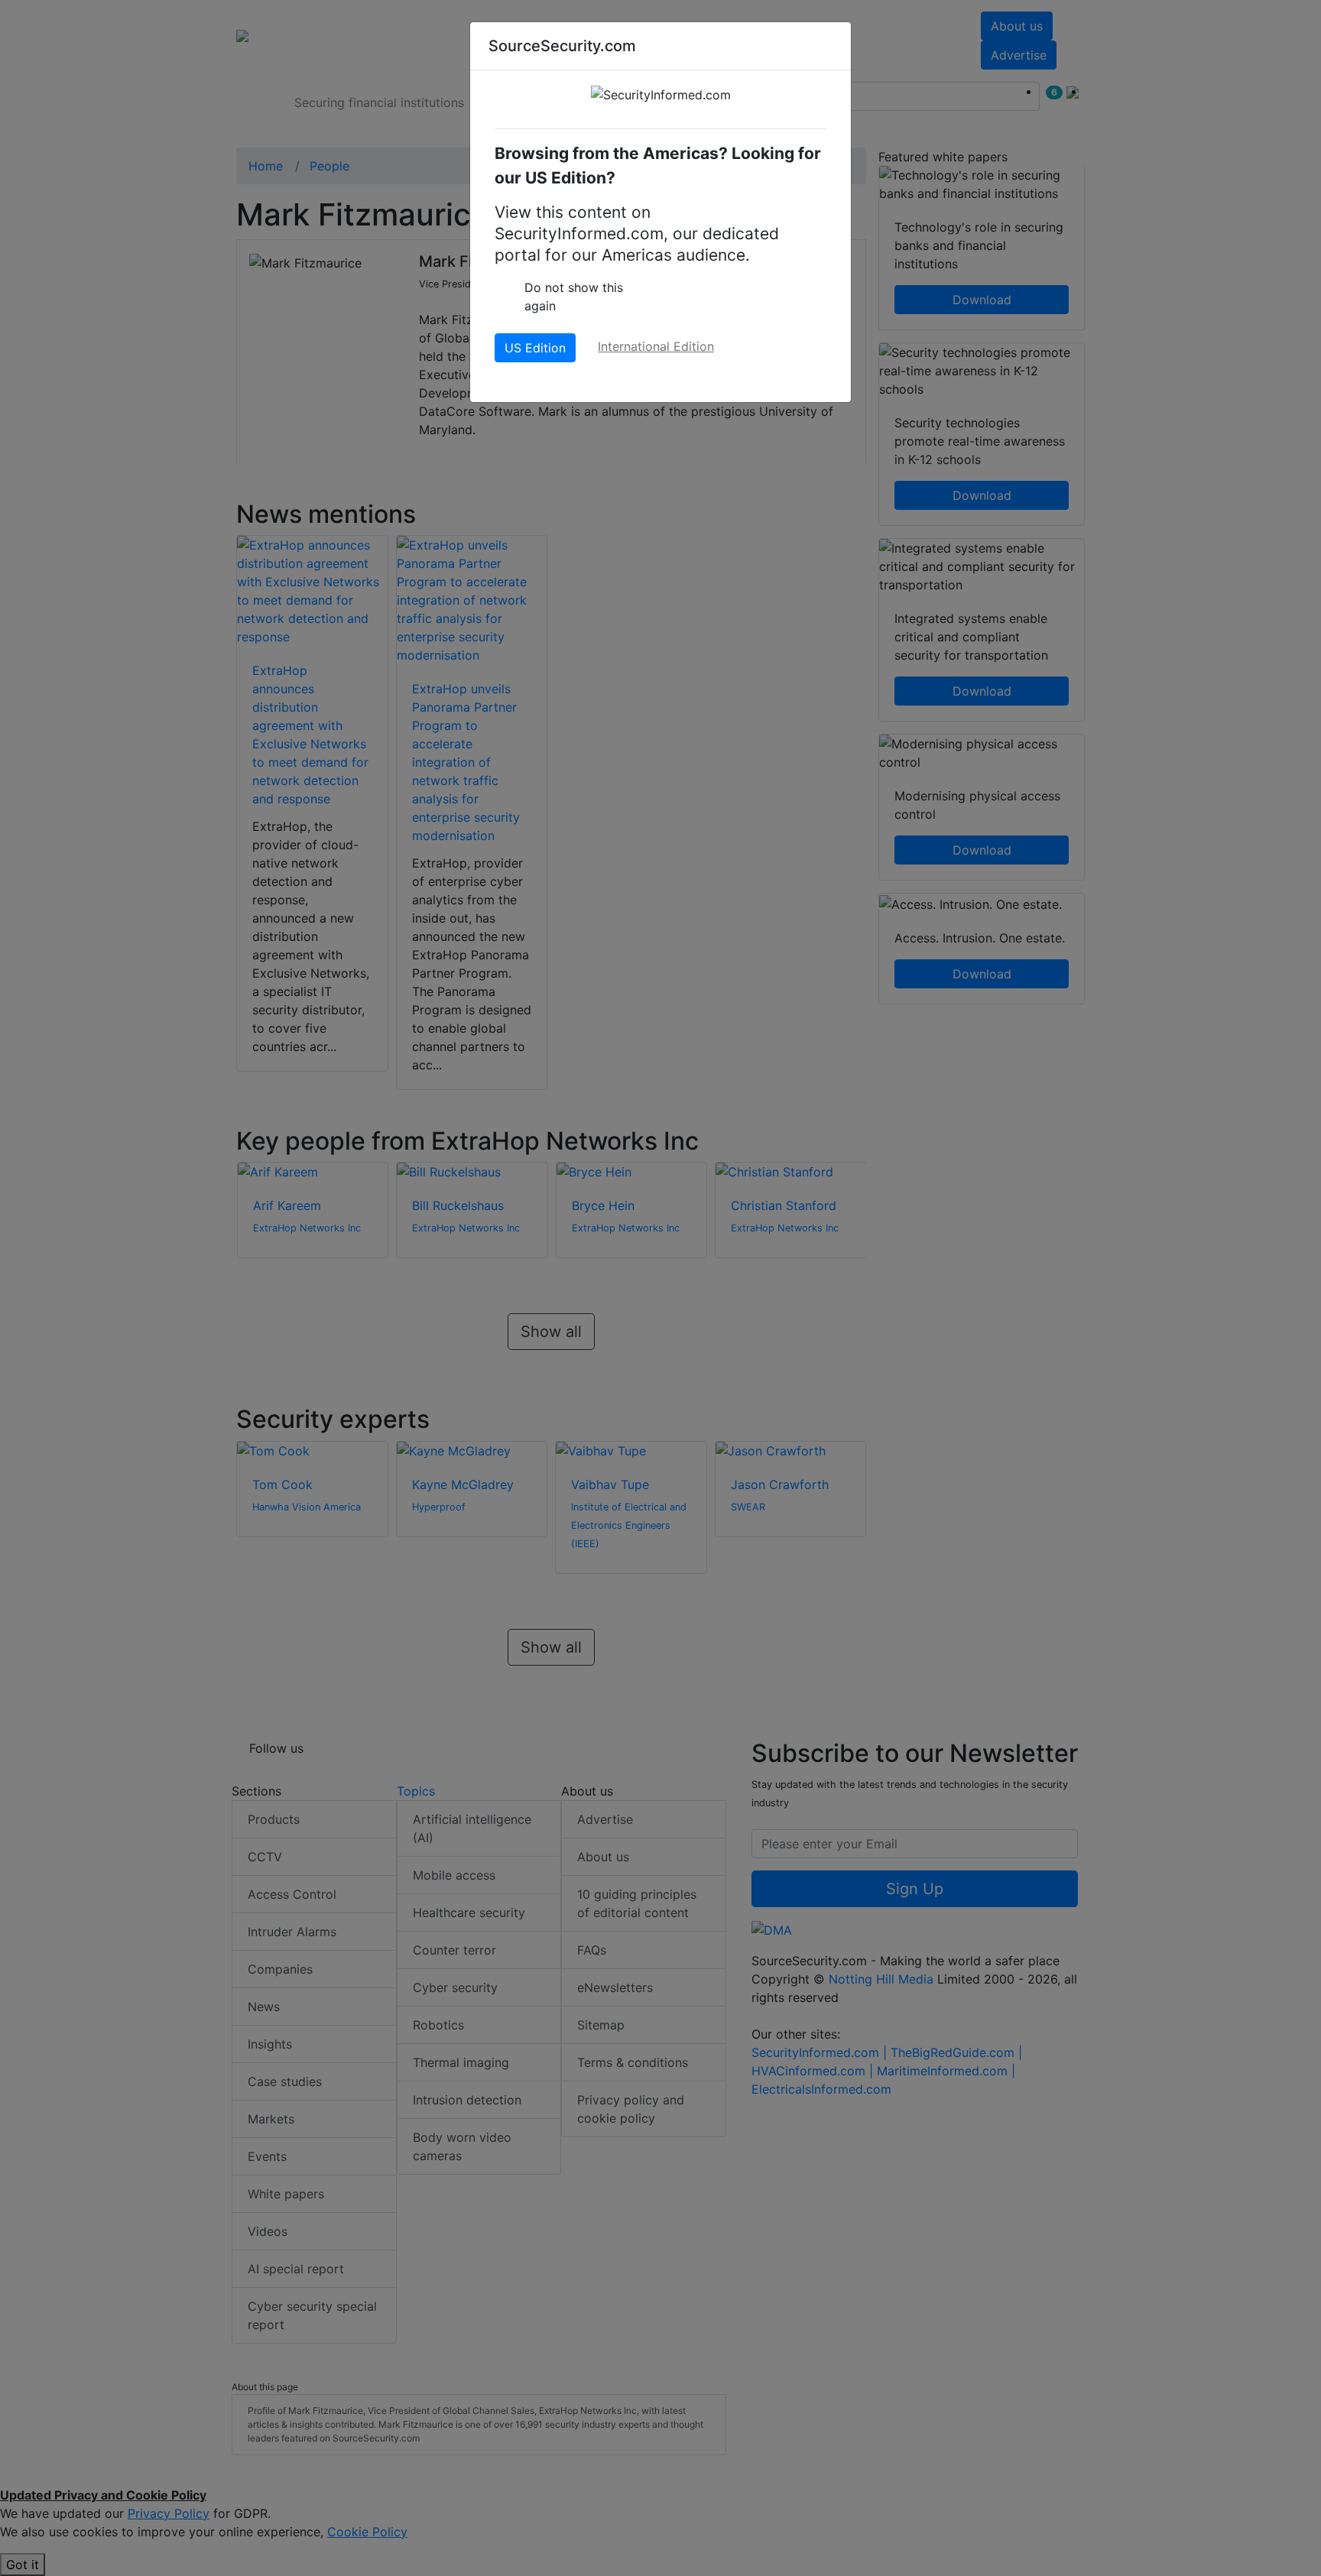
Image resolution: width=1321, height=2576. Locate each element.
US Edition (535, 348)
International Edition (656, 346)
